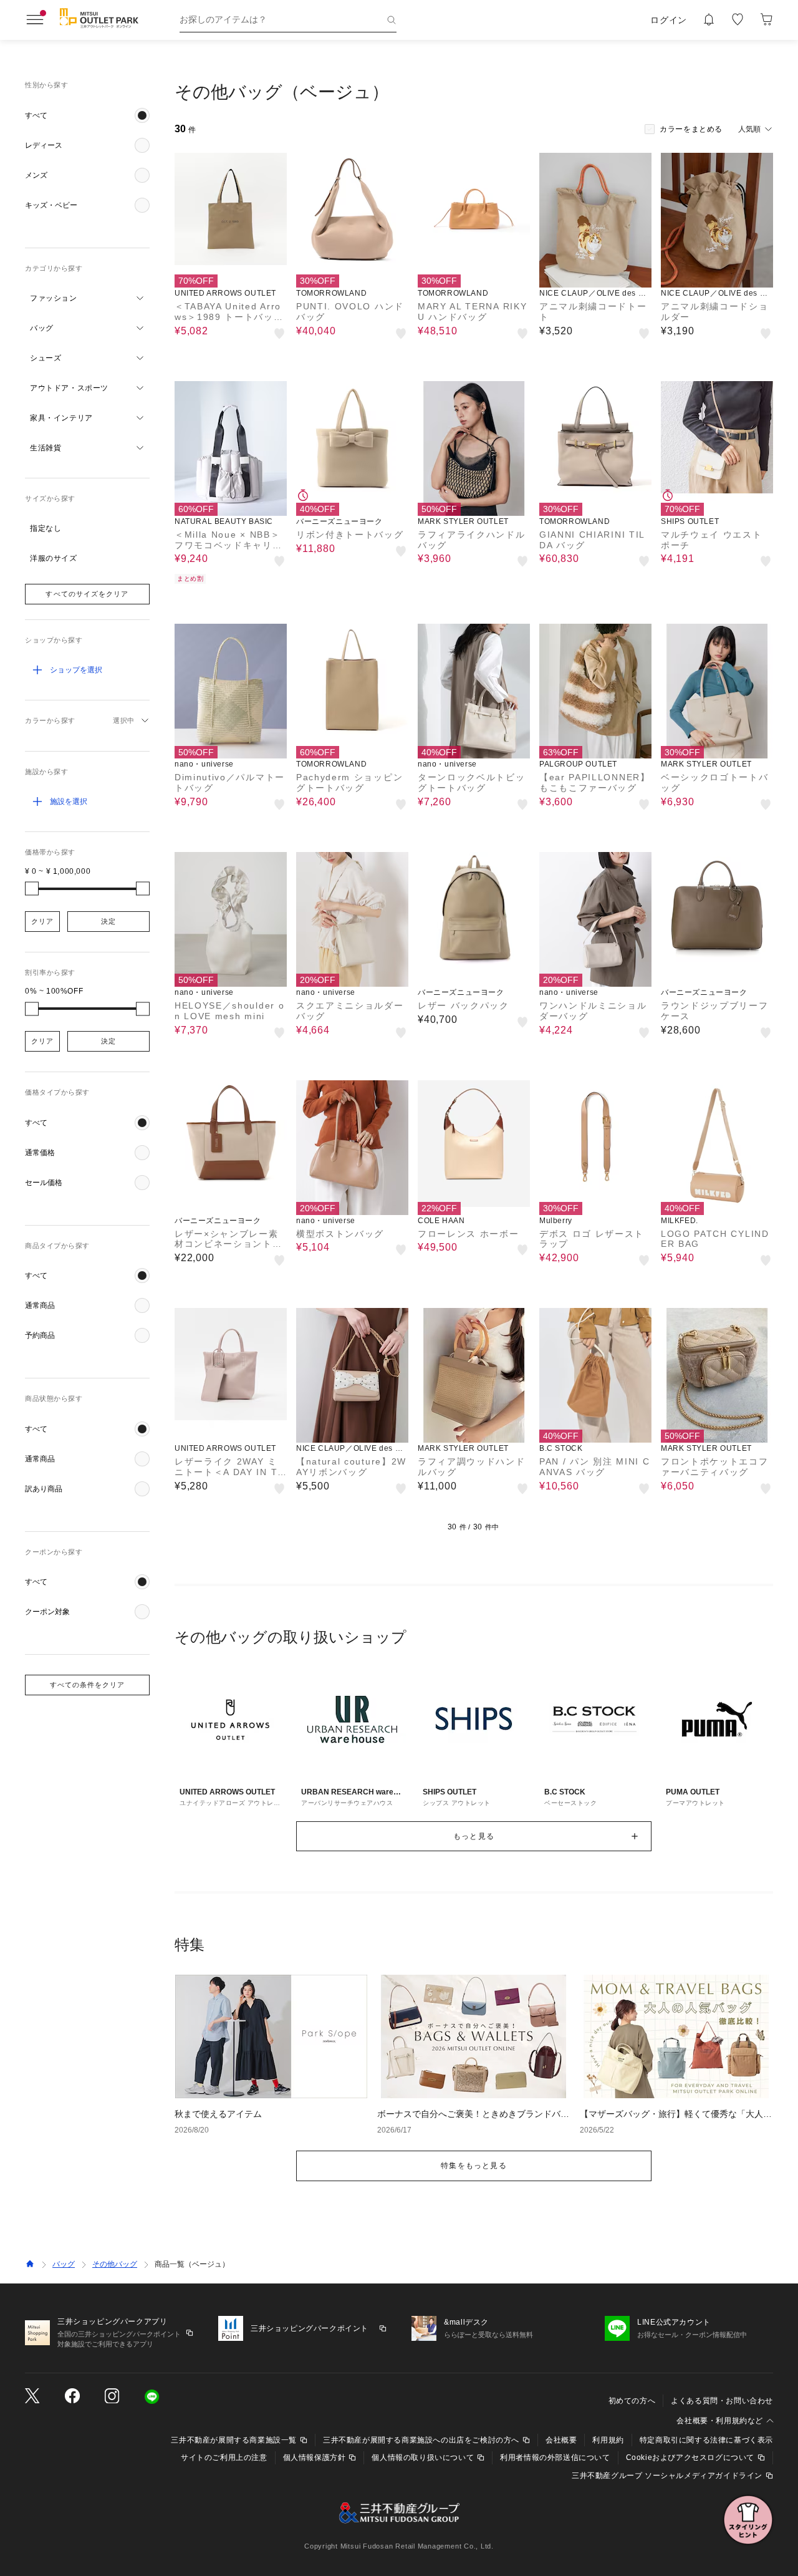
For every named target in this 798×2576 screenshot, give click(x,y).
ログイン (669, 20)
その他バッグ (115, 2264)
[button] (87, 115)
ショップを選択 (76, 670)
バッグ (64, 2264)
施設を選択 (69, 801)
